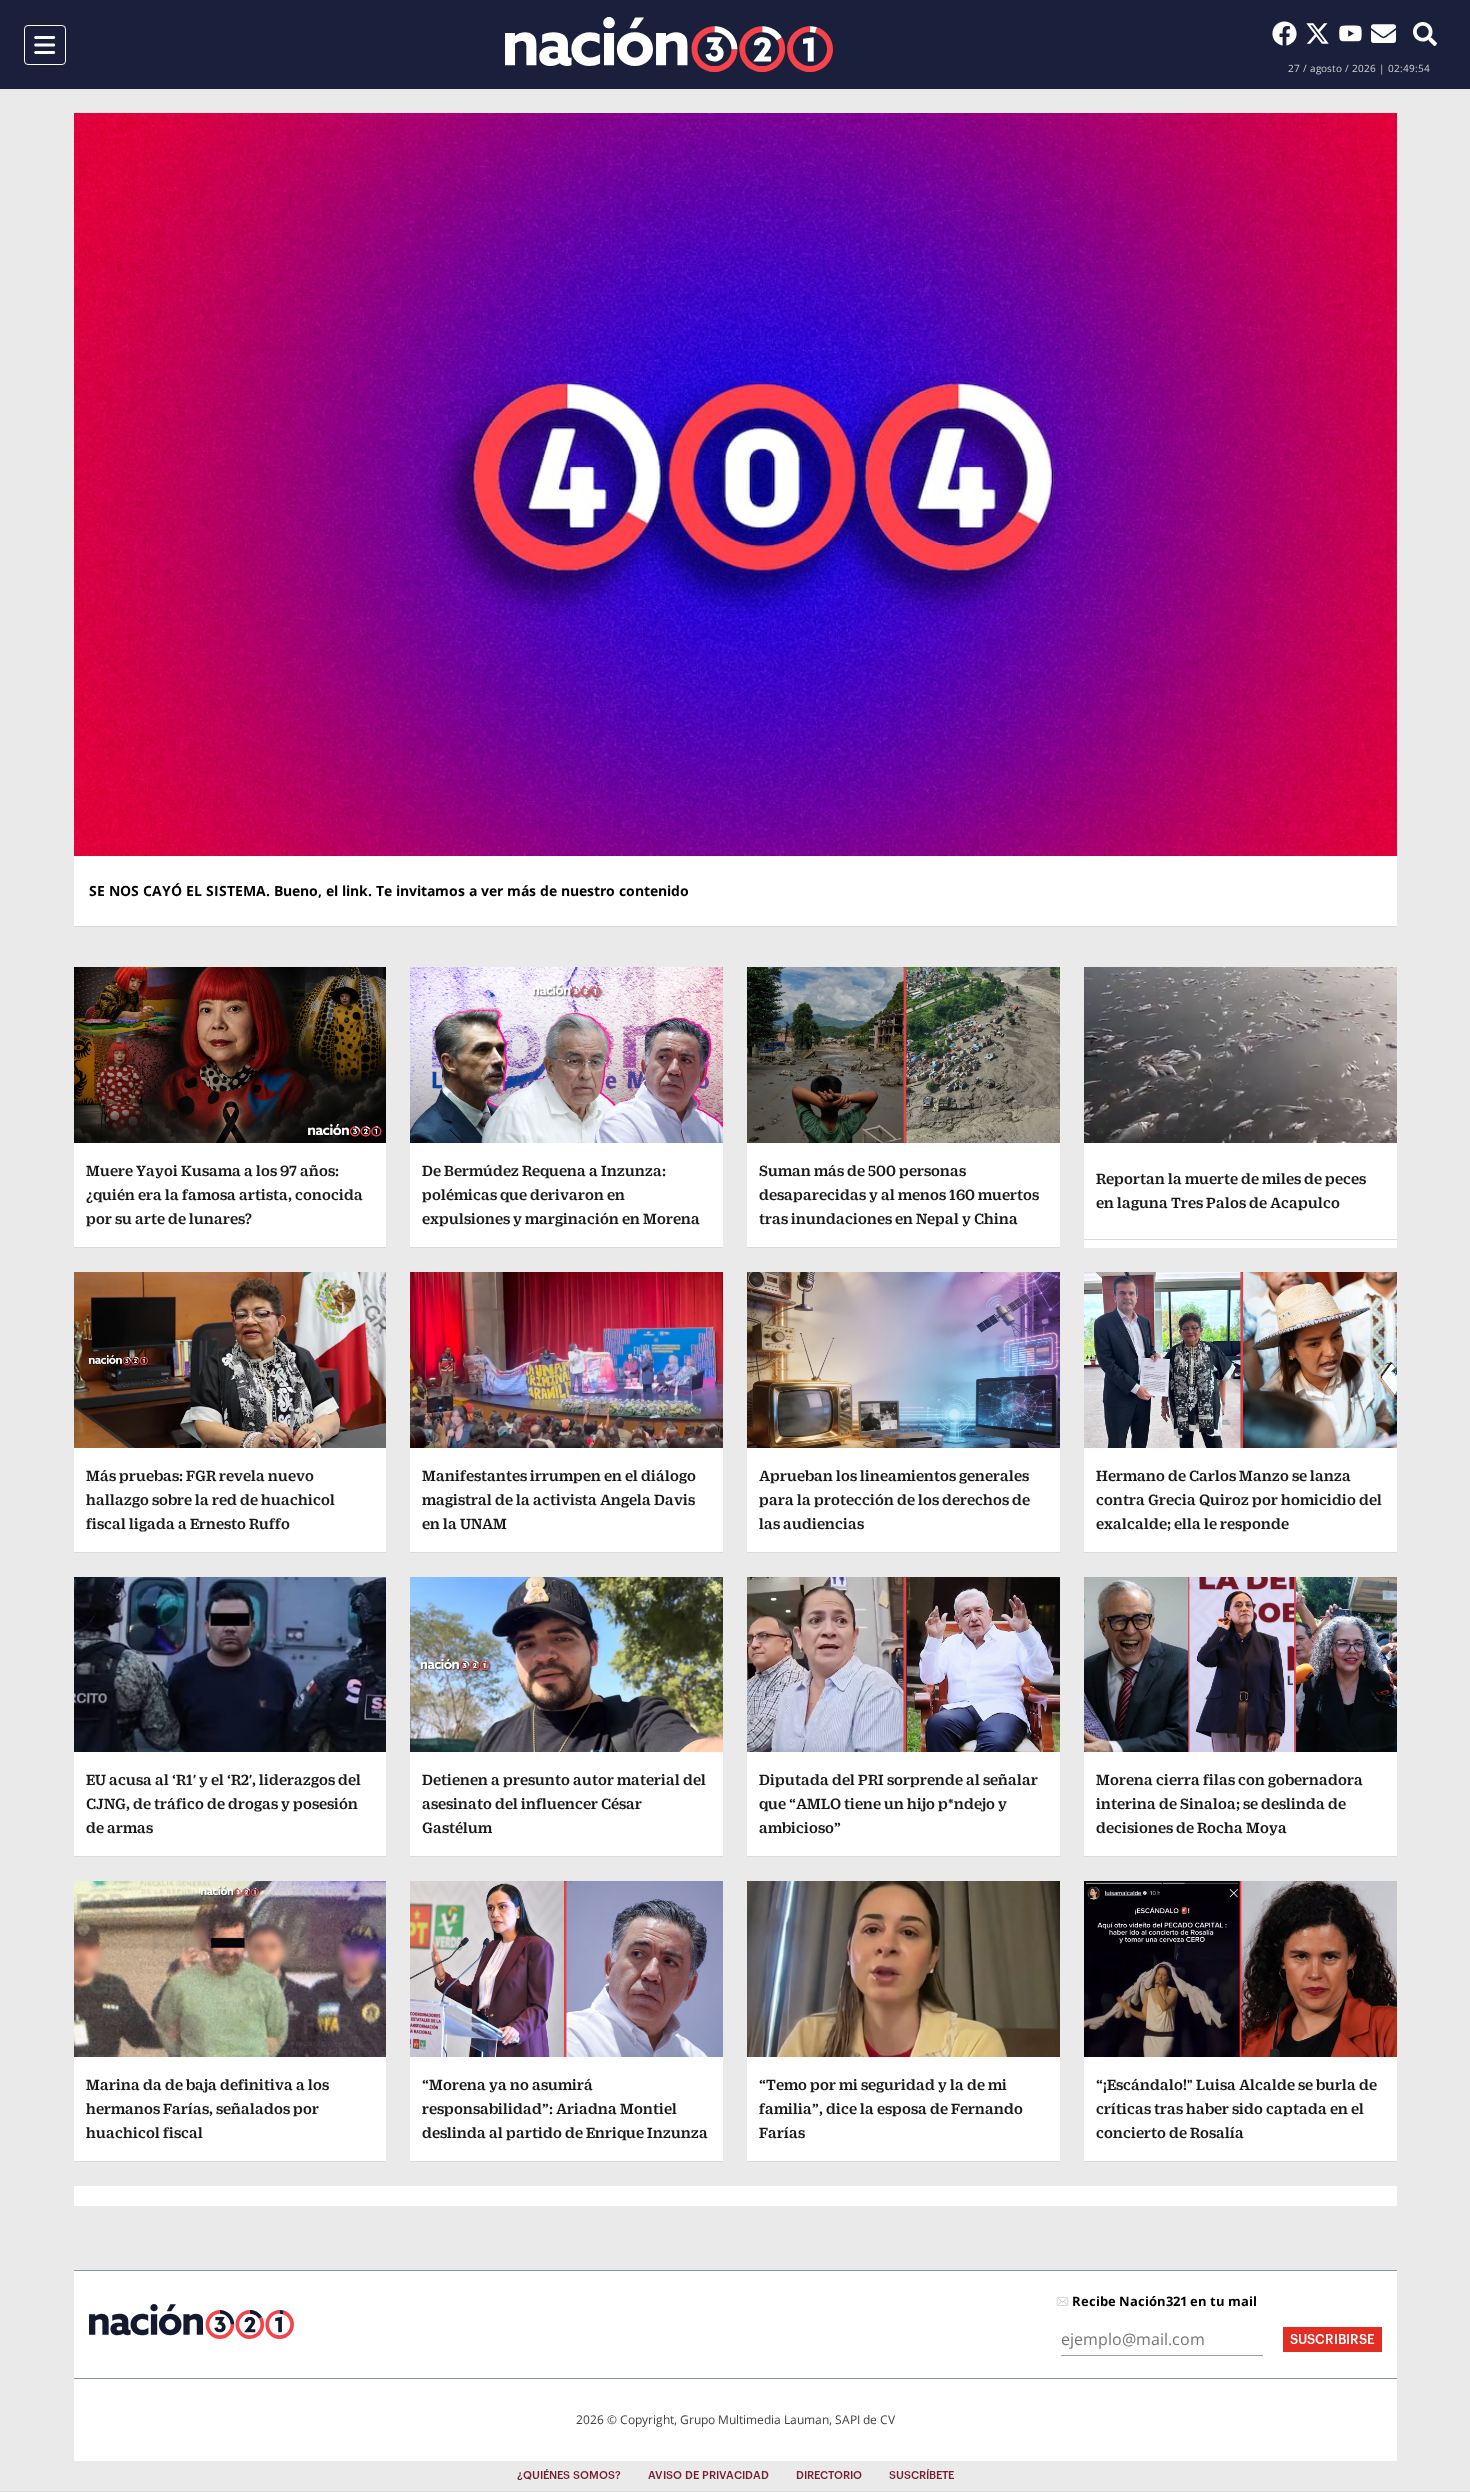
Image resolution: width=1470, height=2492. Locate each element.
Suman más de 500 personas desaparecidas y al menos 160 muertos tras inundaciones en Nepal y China (899, 1194)
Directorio (829, 2475)
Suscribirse (1332, 2339)
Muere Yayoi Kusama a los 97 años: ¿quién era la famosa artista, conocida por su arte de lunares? (224, 1194)
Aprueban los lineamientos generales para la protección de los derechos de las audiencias (894, 1499)
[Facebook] (1288, 33)
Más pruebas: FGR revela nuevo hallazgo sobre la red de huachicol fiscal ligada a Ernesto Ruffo (210, 1499)
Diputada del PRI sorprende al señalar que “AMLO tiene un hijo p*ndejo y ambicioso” (898, 1803)
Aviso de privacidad (708, 2475)
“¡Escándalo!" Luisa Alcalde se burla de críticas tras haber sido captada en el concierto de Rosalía (1236, 2108)
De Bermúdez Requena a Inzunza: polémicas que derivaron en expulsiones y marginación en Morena (561, 1194)
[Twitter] (1321, 33)
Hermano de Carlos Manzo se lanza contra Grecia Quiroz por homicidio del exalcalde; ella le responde (1239, 1499)
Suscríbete (921, 2475)
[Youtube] (1354, 33)
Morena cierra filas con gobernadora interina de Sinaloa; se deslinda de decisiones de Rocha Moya (1229, 1803)
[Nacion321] (669, 44)
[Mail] (1383, 33)
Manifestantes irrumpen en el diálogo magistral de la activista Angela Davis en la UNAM (559, 1499)
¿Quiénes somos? (569, 2475)
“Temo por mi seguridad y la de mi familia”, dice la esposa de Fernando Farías (891, 2108)
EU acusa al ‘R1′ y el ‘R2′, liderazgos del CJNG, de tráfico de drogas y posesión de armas (223, 1803)
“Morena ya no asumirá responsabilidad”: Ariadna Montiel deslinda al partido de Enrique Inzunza (565, 2108)
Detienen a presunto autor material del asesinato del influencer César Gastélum (564, 1803)
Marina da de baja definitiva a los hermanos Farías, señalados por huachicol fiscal (207, 2108)
